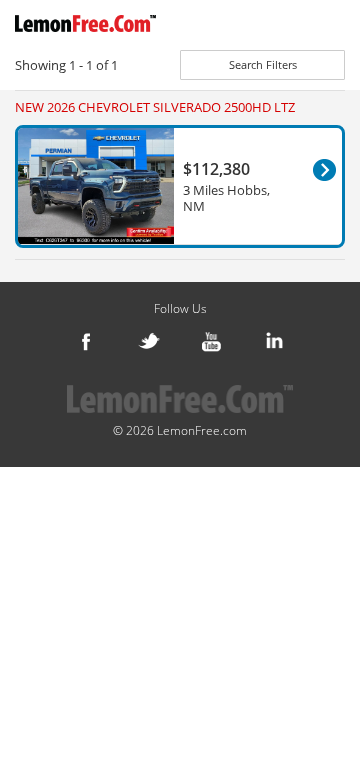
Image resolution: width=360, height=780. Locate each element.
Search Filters (263, 64)
